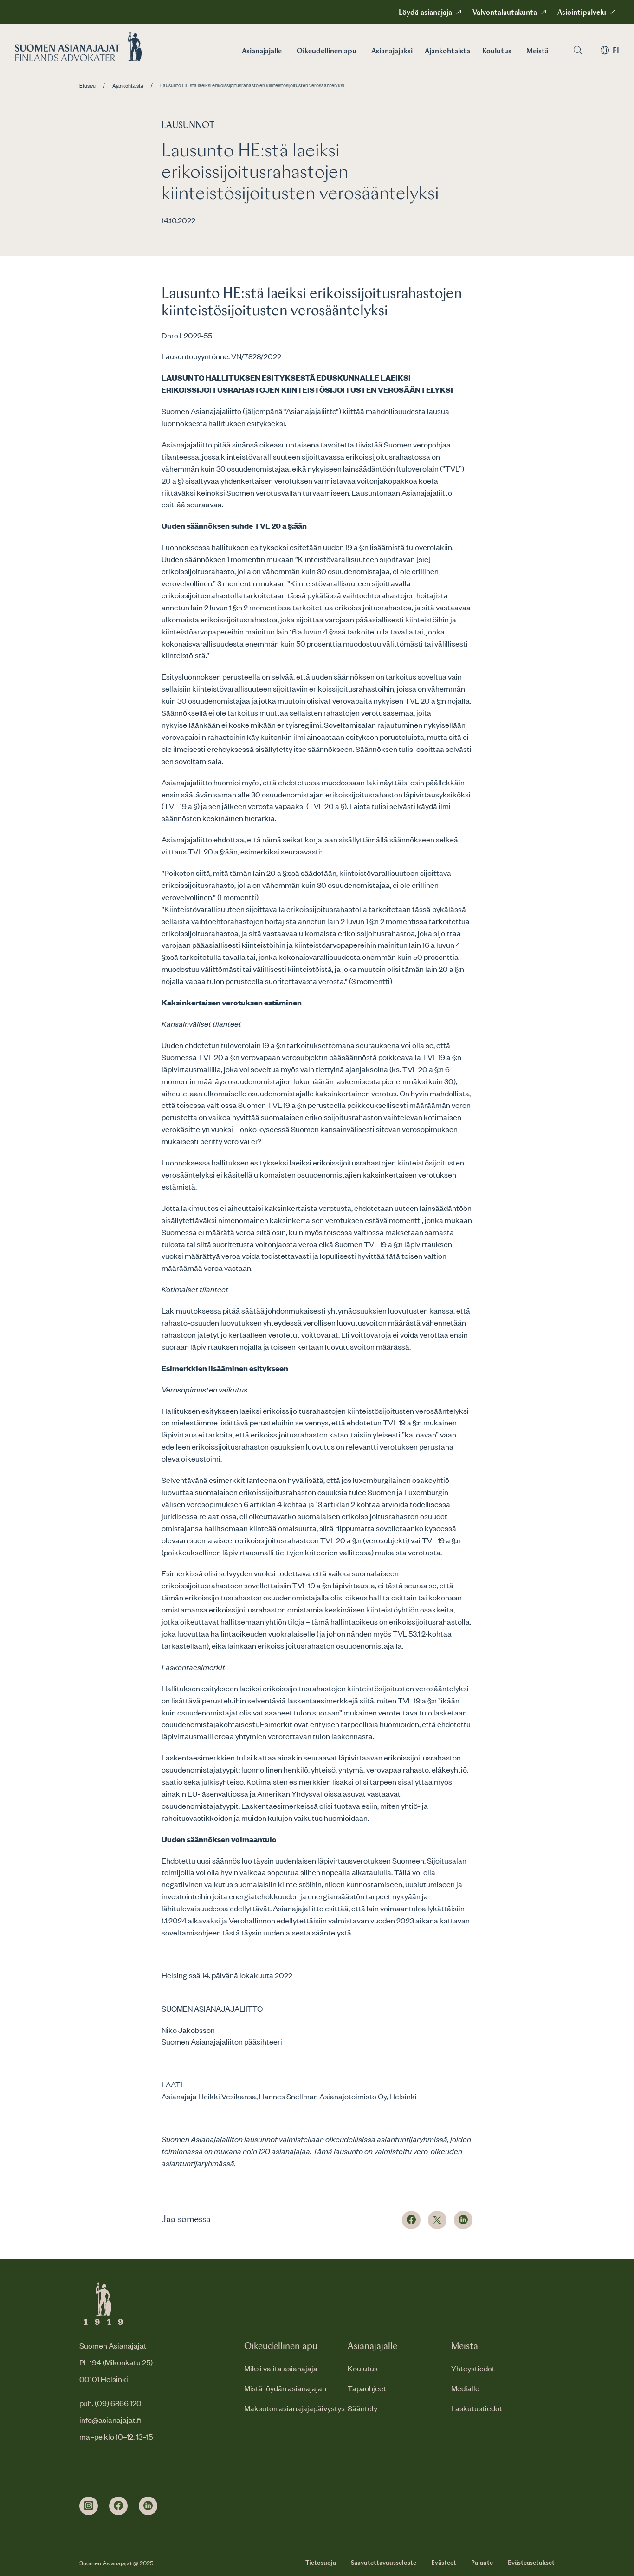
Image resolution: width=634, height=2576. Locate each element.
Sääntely (362, 2408)
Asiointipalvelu (582, 13)
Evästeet (444, 2563)
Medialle (465, 2388)
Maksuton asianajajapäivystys (294, 2408)
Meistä (537, 52)
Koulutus (497, 52)
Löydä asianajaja (425, 13)
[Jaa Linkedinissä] (463, 2220)
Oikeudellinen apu (327, 52)
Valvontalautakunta (505, 13)
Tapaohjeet (367, 2388)
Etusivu (87, 86)
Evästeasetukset (531, 2563)
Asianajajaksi (392, 52)
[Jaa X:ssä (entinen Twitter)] (437, 2220)
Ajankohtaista (447, 52)
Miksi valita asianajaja (281, 2368)
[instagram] (89, 2506)
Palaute (482, 2563)
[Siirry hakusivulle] (578, 50)
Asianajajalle (262, 52)
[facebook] (118, 2506)
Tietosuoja (321, 2563)
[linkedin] (148, 2506)
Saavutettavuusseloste (384, 2563)
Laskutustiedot (477, 2408)
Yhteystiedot (473, 2368)
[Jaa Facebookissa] (411, 2220)
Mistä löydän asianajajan (285, 2388)
